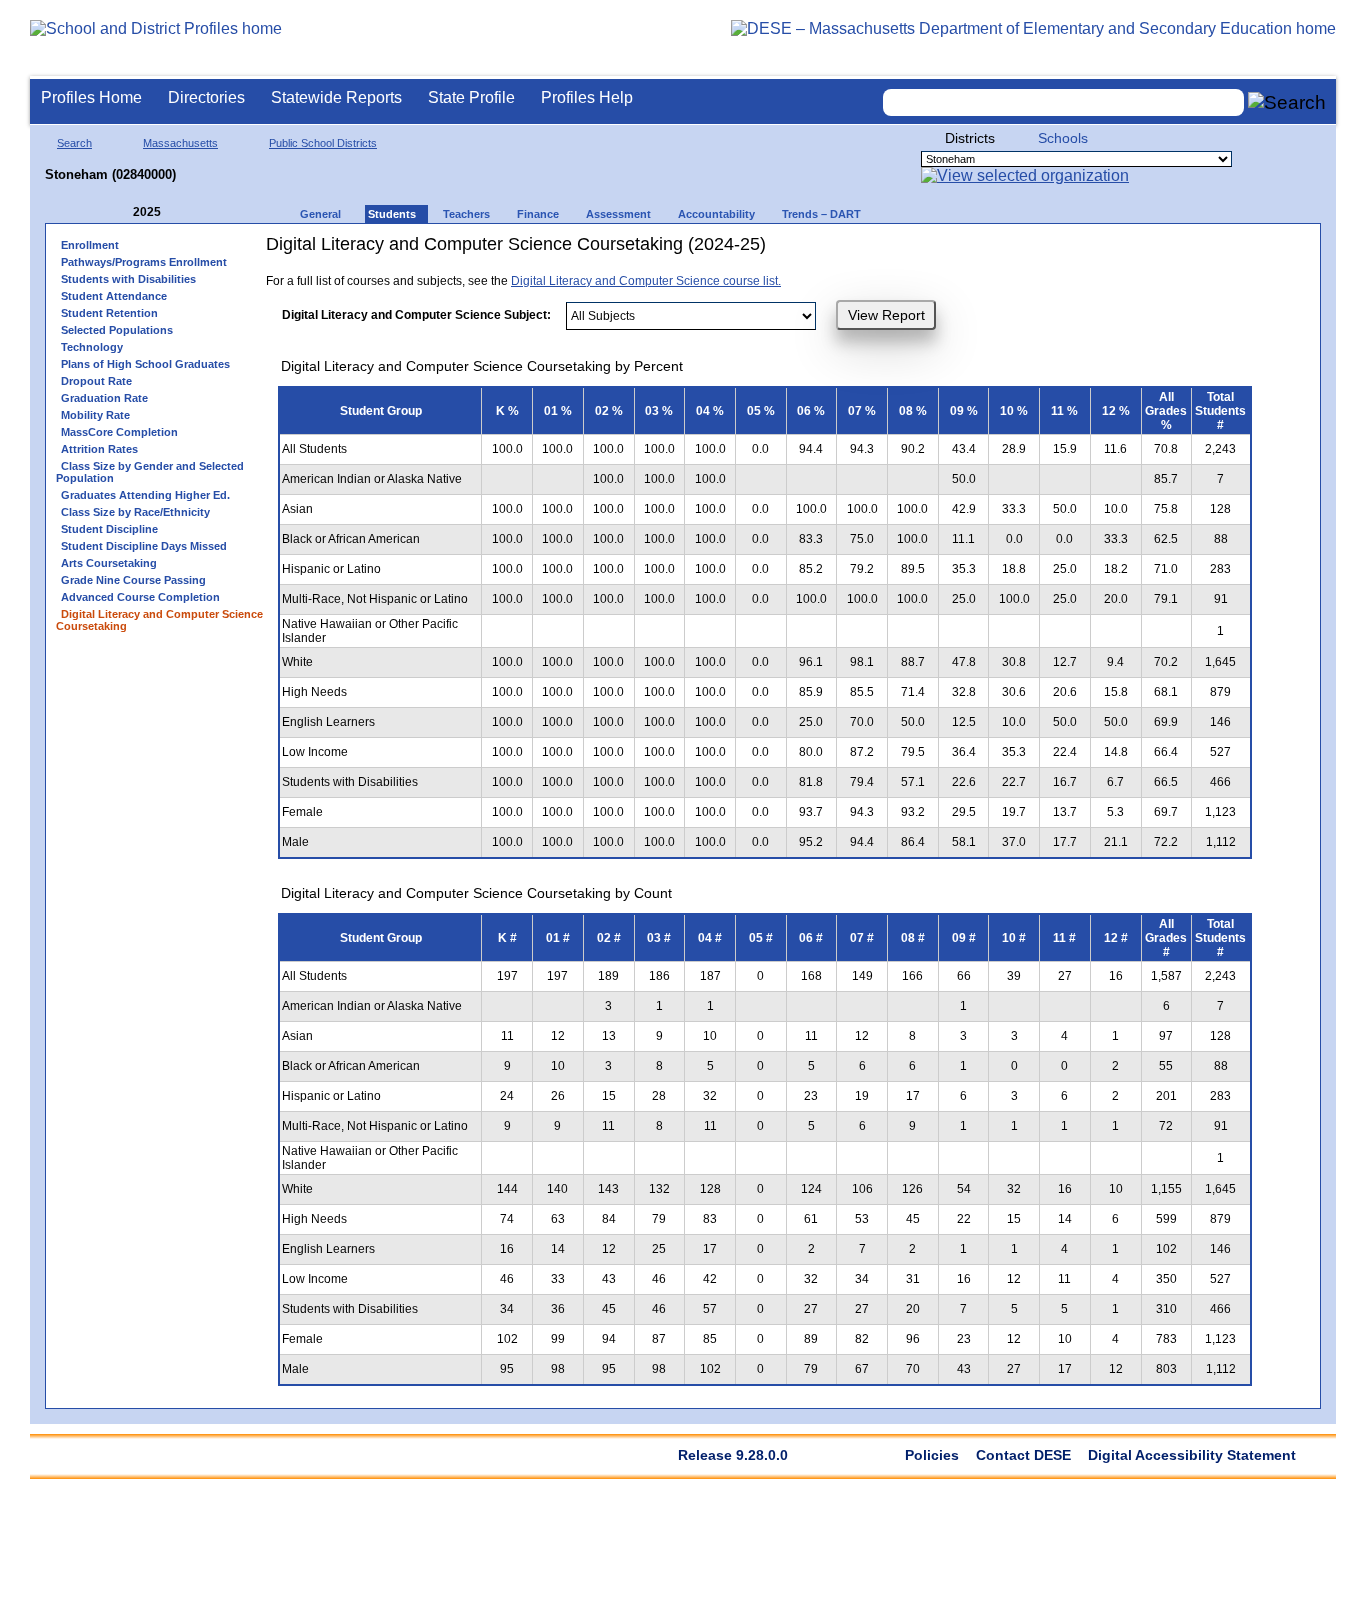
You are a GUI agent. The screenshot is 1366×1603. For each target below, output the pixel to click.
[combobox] (1064, 102)
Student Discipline (109, 529)
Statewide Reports (336, 97)
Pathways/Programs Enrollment (144, 262)
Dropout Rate (96, 381)
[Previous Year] (119, 212)
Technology (92, 347)
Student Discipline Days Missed (144, 546)
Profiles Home (91, 97)
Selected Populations (117, 330)
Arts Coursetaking (109, 563)
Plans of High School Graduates (145, 364)
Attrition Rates (99, 449)
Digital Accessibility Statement (1192, 1455)
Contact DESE (1023, 1455)
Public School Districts (323, 143)
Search (74, 143)
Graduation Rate (104, 398)
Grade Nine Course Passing (133, 580)
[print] (1025, 251)
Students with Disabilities (128, 279)
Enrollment (90, 245)
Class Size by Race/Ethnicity (135, 512)
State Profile (471, 97)
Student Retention (109, 313)
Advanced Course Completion (140, 597)
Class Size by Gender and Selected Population (150, 472)
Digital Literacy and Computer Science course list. (646, 281)
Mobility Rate (95, 415)
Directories (206, 97)
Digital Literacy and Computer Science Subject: (416, 315)
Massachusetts (180, 143)
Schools (1063, 138)
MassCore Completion (119, 432)
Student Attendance (114, 296)
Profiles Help (587, 97)
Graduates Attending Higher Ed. (145, 495)
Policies (932, 1455)
